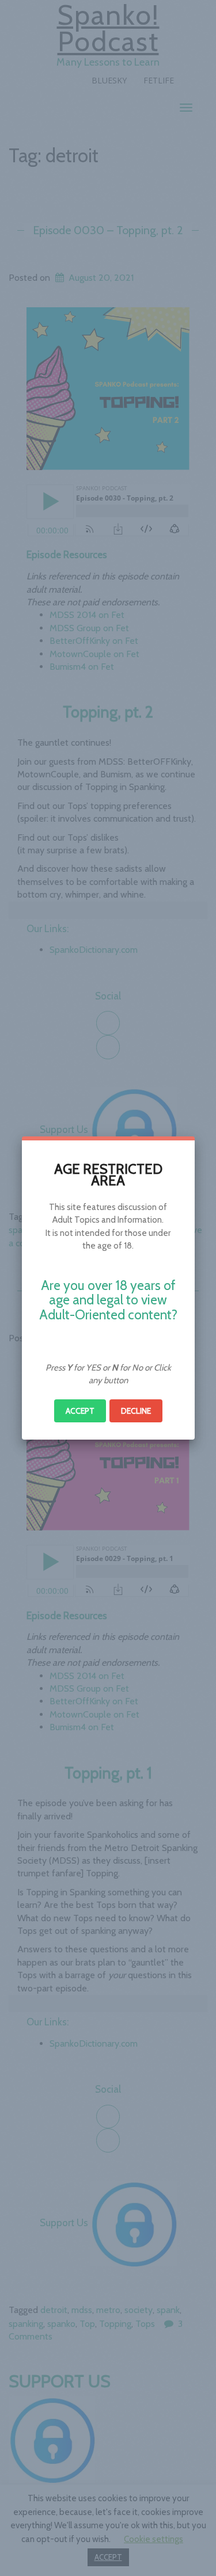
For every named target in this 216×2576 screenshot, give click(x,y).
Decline (136, 1411)
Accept (80, 1411)
